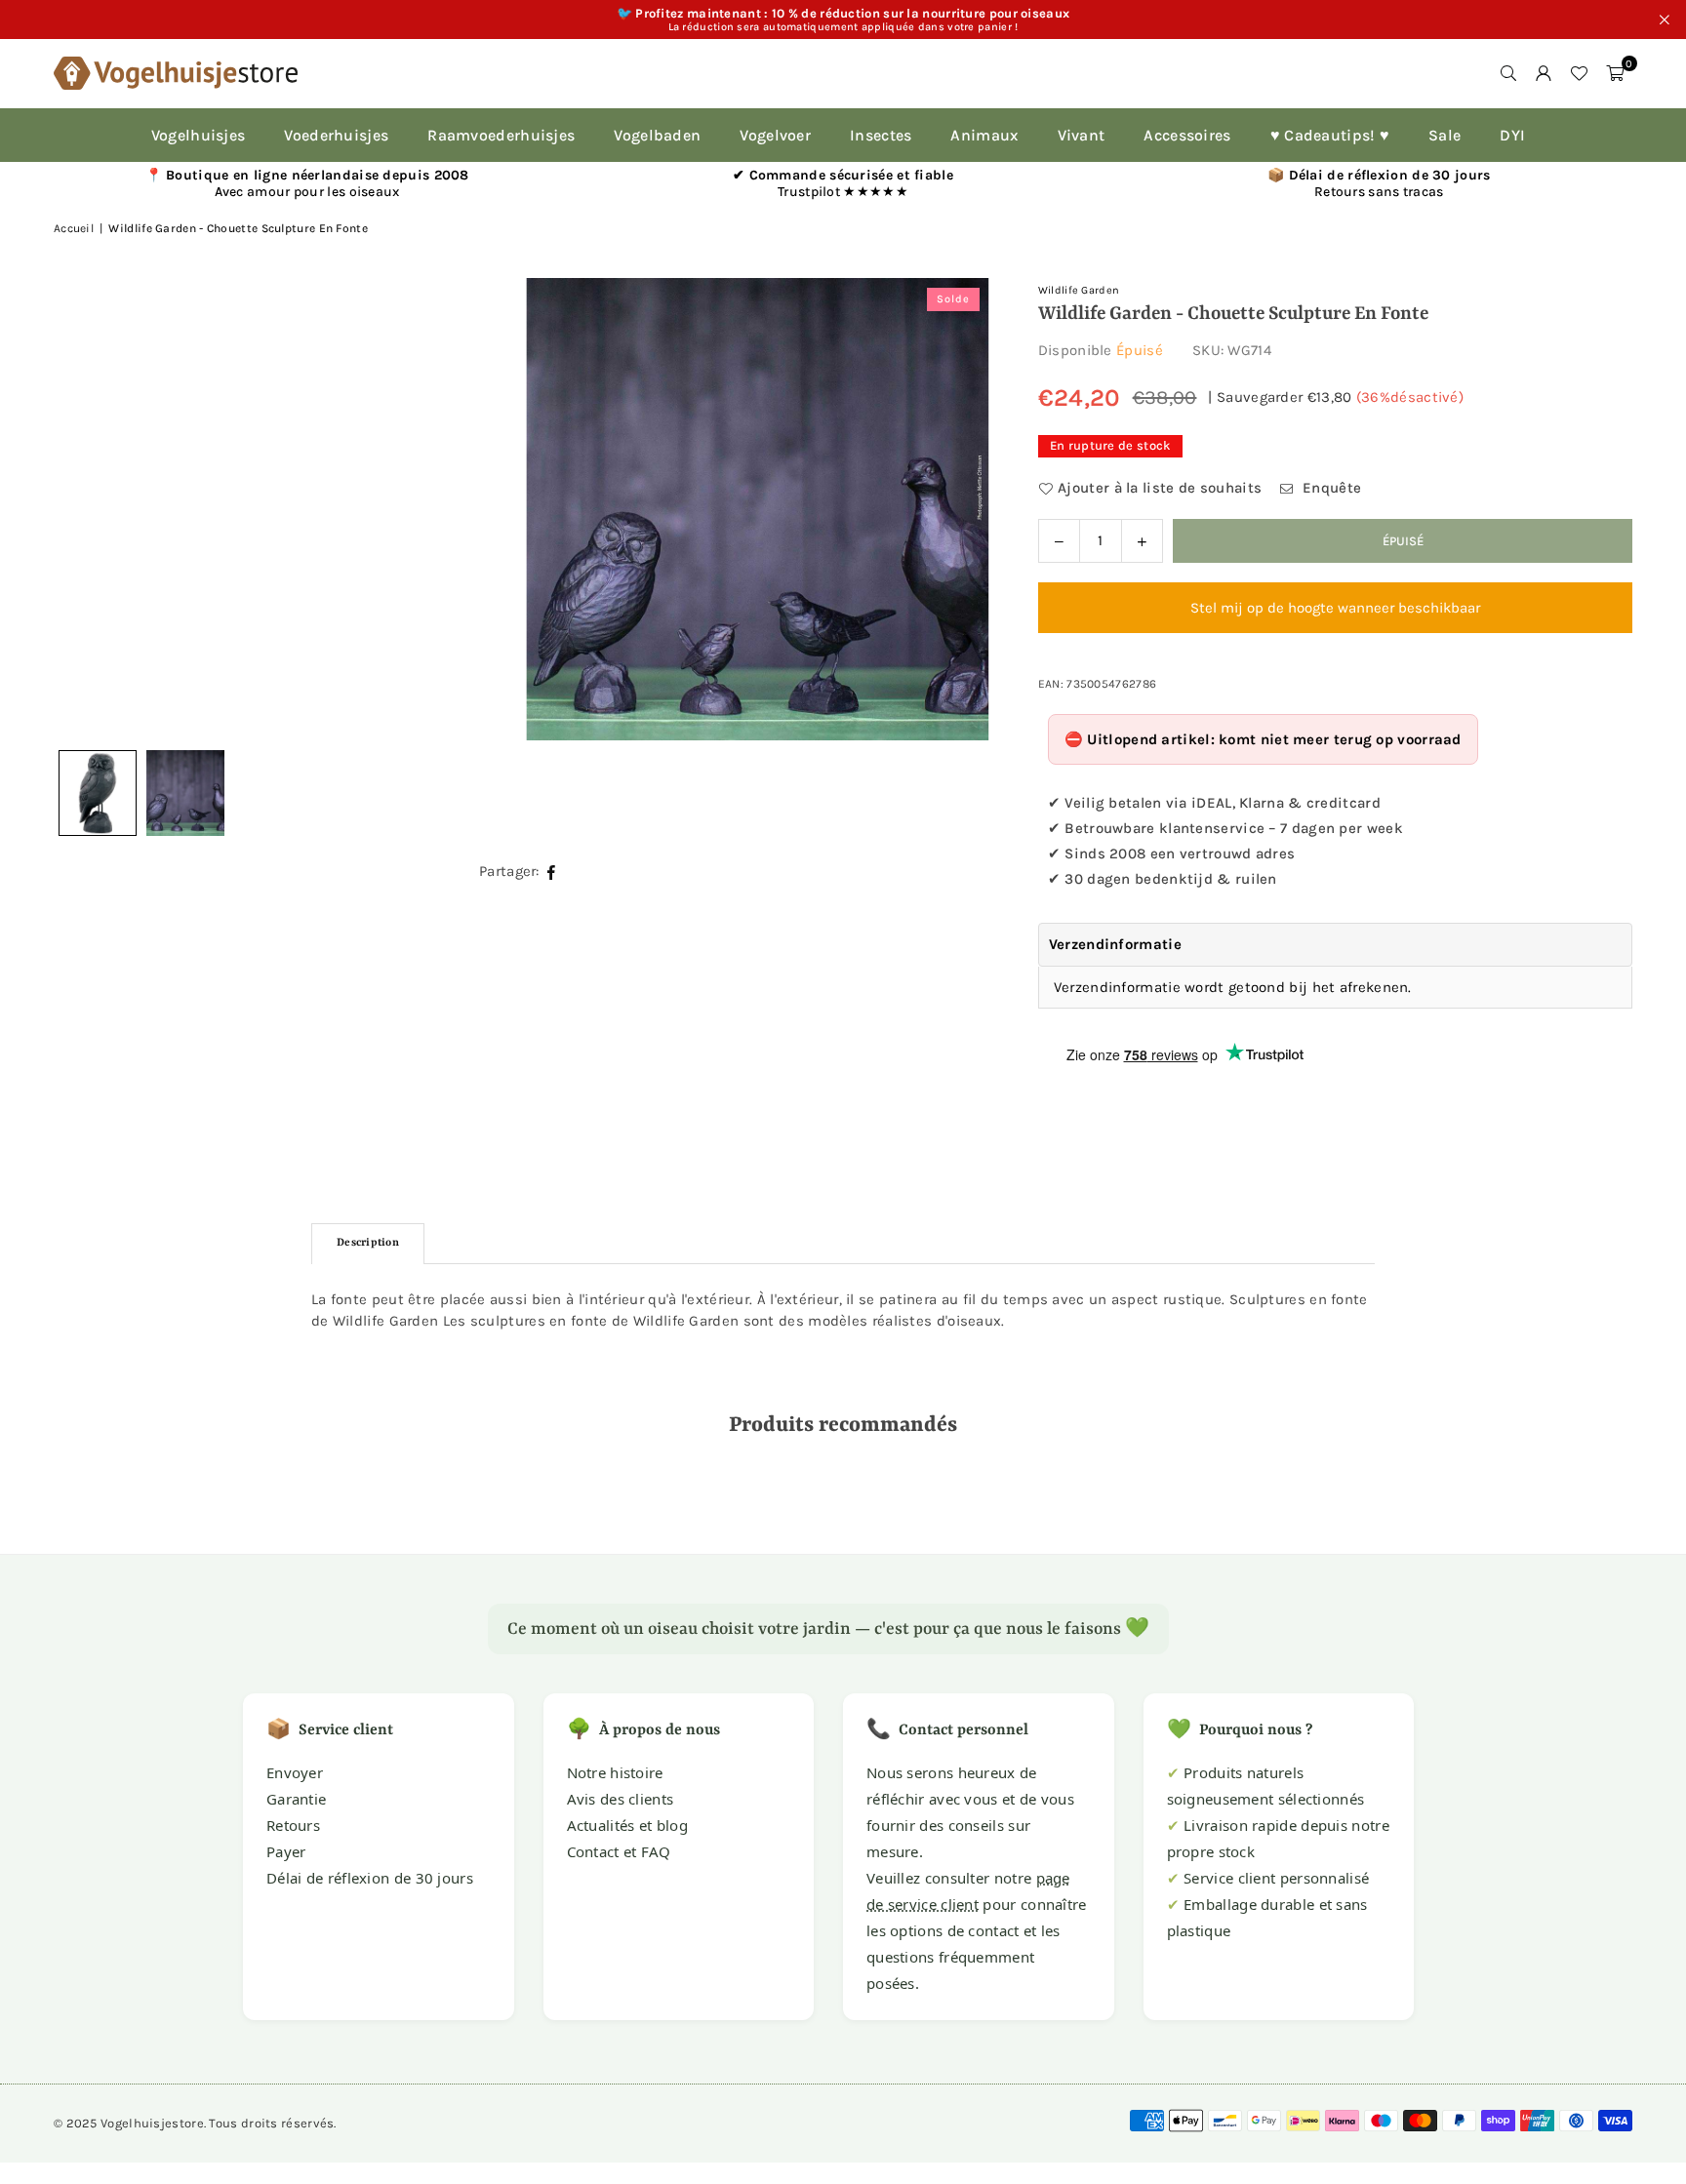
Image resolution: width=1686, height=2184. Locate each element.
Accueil (74, 228)
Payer (286, 1851)
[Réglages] (1544, 73)
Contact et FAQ (619, 1851)
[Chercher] (1508, 73)
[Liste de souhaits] (1579, 73)
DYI (1512, 135)
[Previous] (93, 509)
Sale (1445, 135)
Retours (293, 1825)
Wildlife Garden (1079, 290)
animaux (984, 135)
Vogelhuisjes (199, 135)
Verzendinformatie (1115, 944)
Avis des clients (621, 1799)
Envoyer (295, 1772)
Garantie (296, 1799)
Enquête (1330, 488)
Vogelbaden (657, 135)
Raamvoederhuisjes (501, 135)
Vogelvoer (775, 135)
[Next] (950, 509)
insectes (881, 135)
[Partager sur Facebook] (552, 872)
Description (368, 1243)
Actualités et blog (627, 1825)
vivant (1082, 135)
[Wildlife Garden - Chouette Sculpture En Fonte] (185, 793)
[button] (1615, 73)
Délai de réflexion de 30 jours (370, 1878)
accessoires (1187, 135)
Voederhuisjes (336, 135)
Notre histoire (615, 1772)
